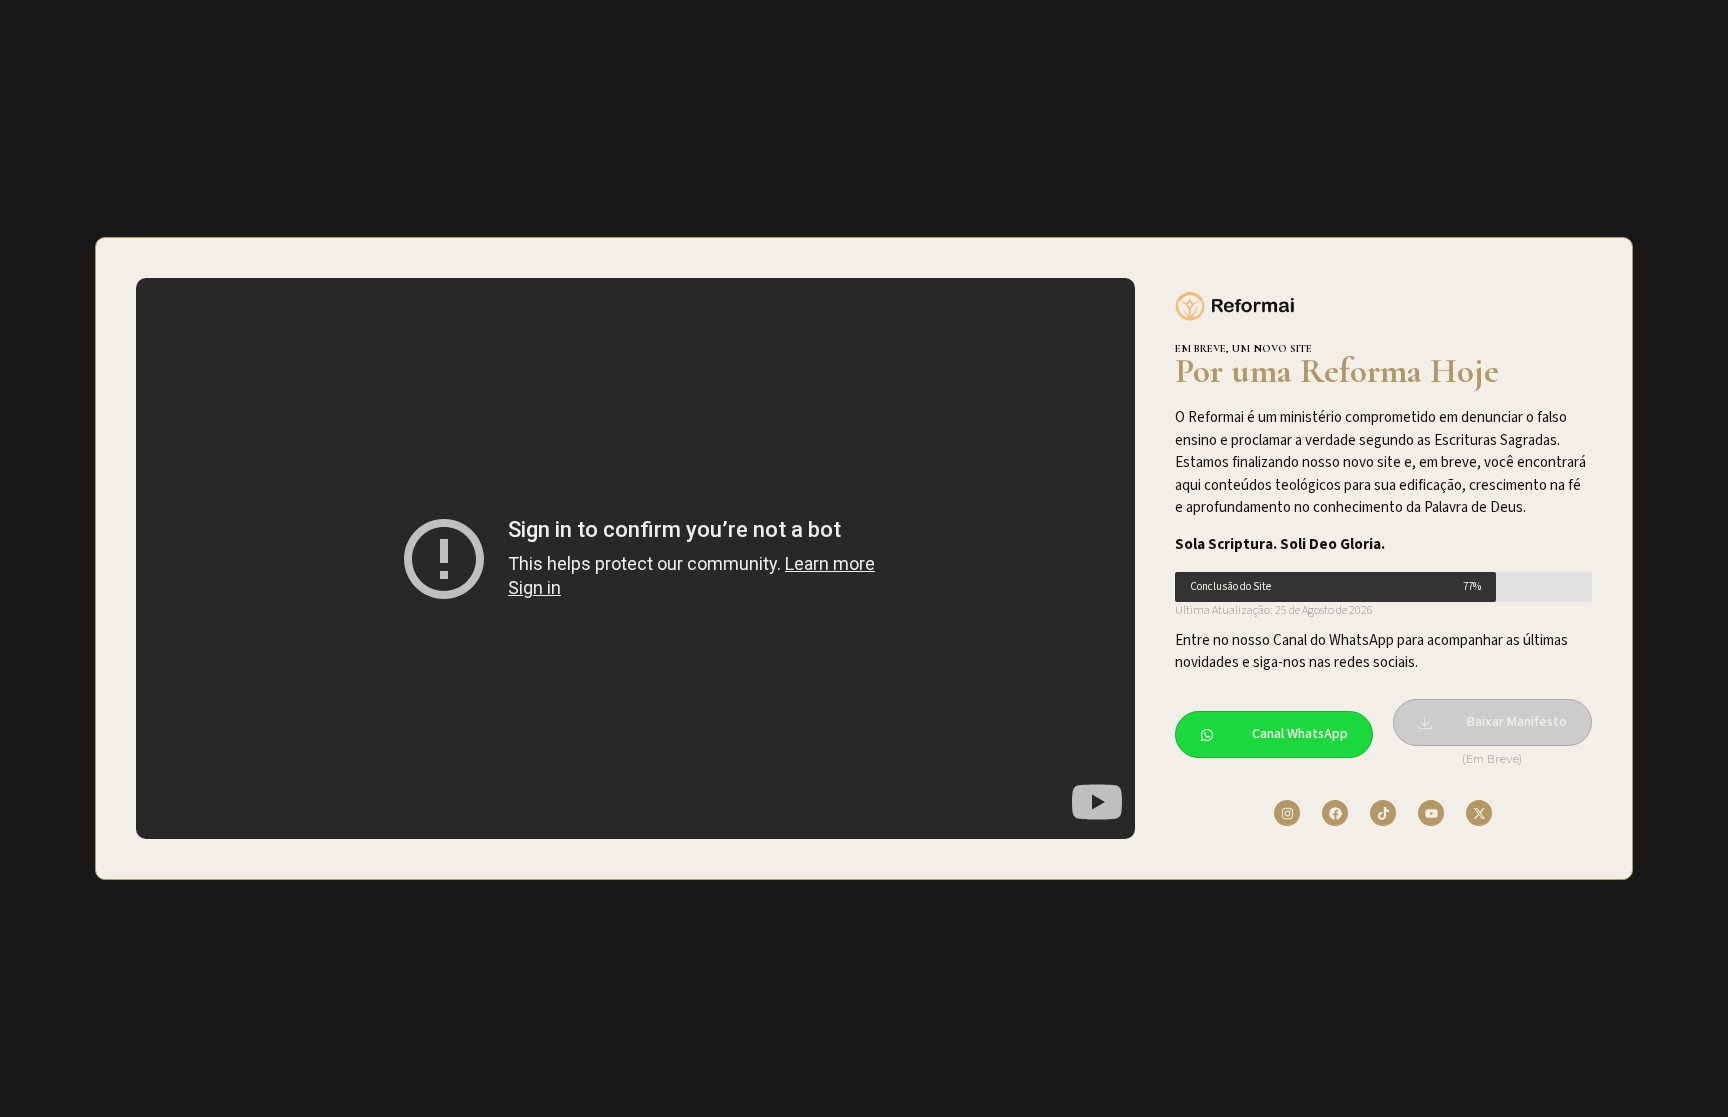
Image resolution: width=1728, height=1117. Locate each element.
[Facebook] (1335, 813)
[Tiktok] (1383, 813)
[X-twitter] (1479, 813)
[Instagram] (1287, 813)
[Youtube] (1431, 813)
